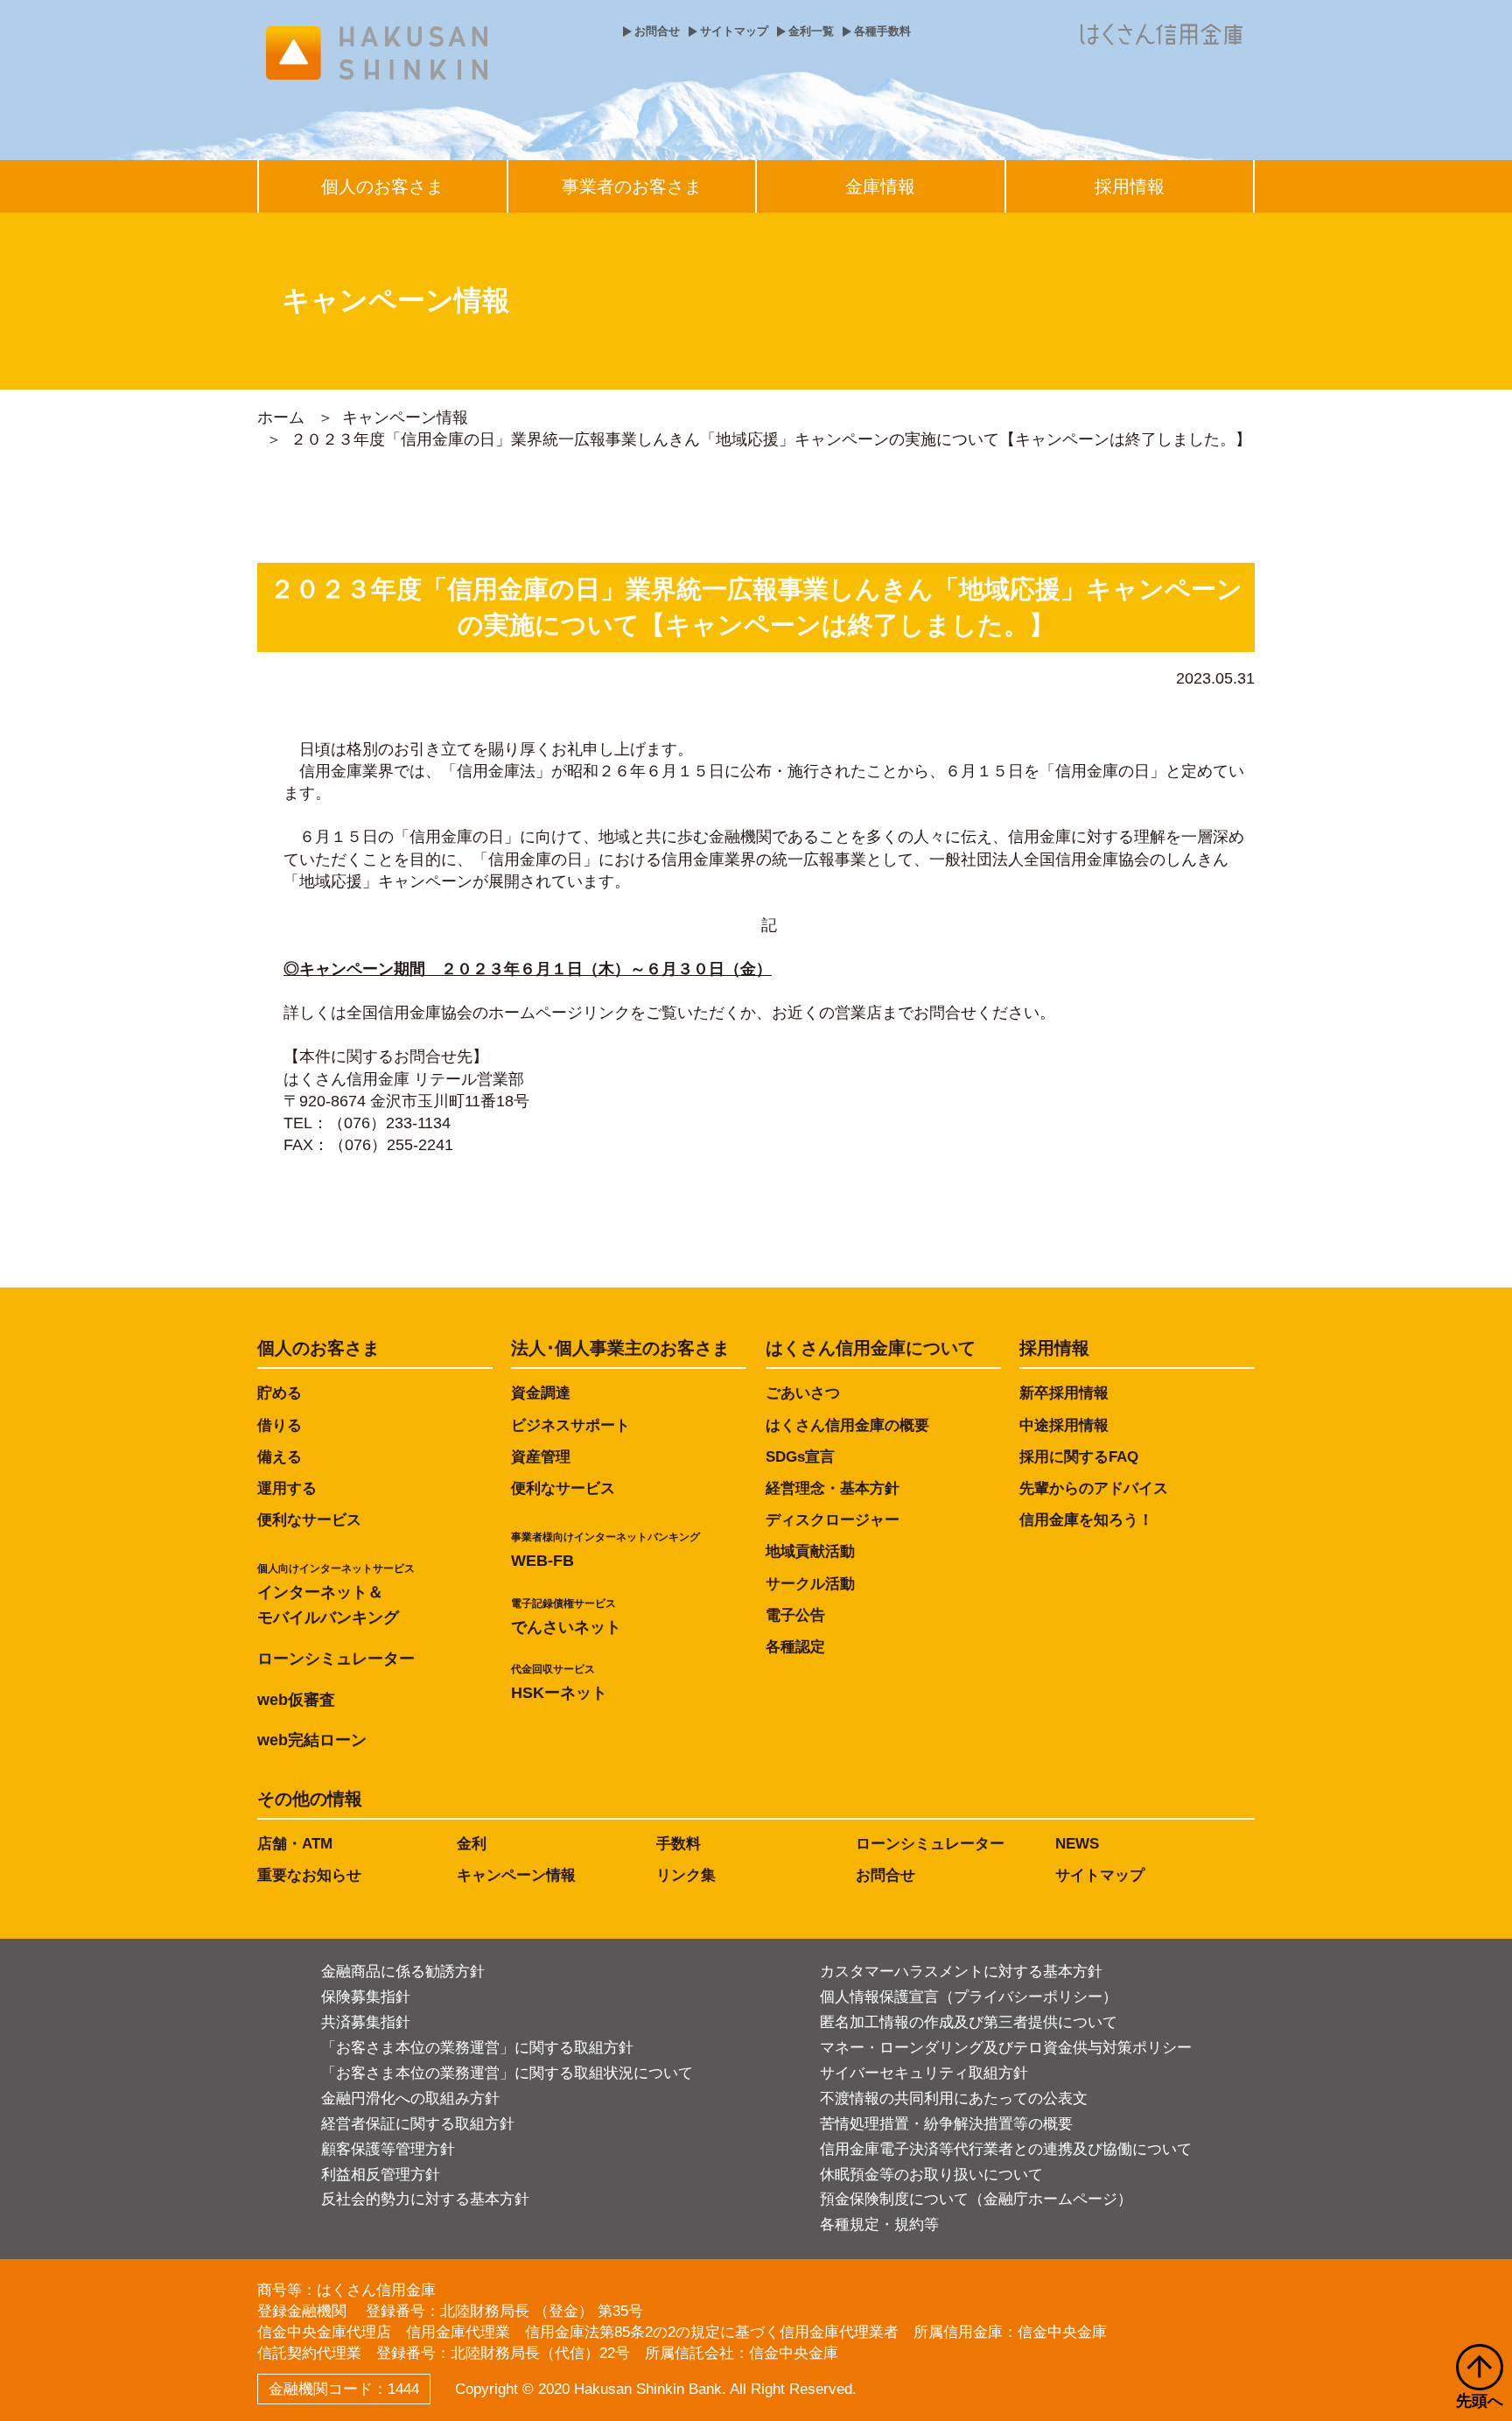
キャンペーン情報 (405, 418)
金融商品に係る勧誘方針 (403, 1972)
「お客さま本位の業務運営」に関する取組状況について (507, 2073)
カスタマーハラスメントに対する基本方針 (961, 1972)
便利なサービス (309, 1520)
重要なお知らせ (309, 1875)
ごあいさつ (803, 1393)
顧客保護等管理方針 (388, 2149)
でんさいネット (566, 1617)
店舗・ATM (295, 1844)
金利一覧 (811, 31)
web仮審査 (296, 1700)
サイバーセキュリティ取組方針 (924, 2073)
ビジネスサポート (570, 1425)
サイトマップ (734, 31)
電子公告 (795, 1615)
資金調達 (541, 1393)
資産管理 (541, 1457)
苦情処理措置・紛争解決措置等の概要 (946, 2124)
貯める (280, 1393)
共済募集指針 (366, 2022)
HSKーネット (559, 1682)
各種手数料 (882, 31)
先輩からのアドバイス (1094, 1488)
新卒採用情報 (1064, 1393)
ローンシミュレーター (336, 1659)
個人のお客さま (382, 186)
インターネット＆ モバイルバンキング (336, 1594)
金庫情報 (880, 186)
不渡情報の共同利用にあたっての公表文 (954, 2098)
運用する (287, 1488)
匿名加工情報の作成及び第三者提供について (969, 2022)
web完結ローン (312, 1740)
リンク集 (686, 1875)
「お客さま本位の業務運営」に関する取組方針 (477, 2048)
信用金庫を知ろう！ (1086, 1520)
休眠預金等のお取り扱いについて (931, 2175)
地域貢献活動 (810, 1551)
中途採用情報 (1064, 1425)
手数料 (679, 1844)
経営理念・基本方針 (833, 1488)
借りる (280, 1425)
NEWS (1077, 1844)
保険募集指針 (366, 1997)
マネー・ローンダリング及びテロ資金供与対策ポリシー (1006, 2048)
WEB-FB (605, 1550)
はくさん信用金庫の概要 (847, 1425)
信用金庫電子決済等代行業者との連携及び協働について (1006, 2149)
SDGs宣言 (800, 1457)
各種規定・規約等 (879, 2225)
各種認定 (795, 1647)
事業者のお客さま (632, 186)
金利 (472, 1844)
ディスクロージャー (833, 1520)
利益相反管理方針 (381, 2175)
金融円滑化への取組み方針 (410, 2098)
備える (280, 1457)
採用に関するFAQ (1079, 1457)
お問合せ (657, 31)
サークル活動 (810, 1584)
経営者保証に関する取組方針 (418, 2124)
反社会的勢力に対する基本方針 (425, 2199)
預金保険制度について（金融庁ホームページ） (976, 2199)
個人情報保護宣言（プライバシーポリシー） (969, 1997)
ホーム (281, 418)
